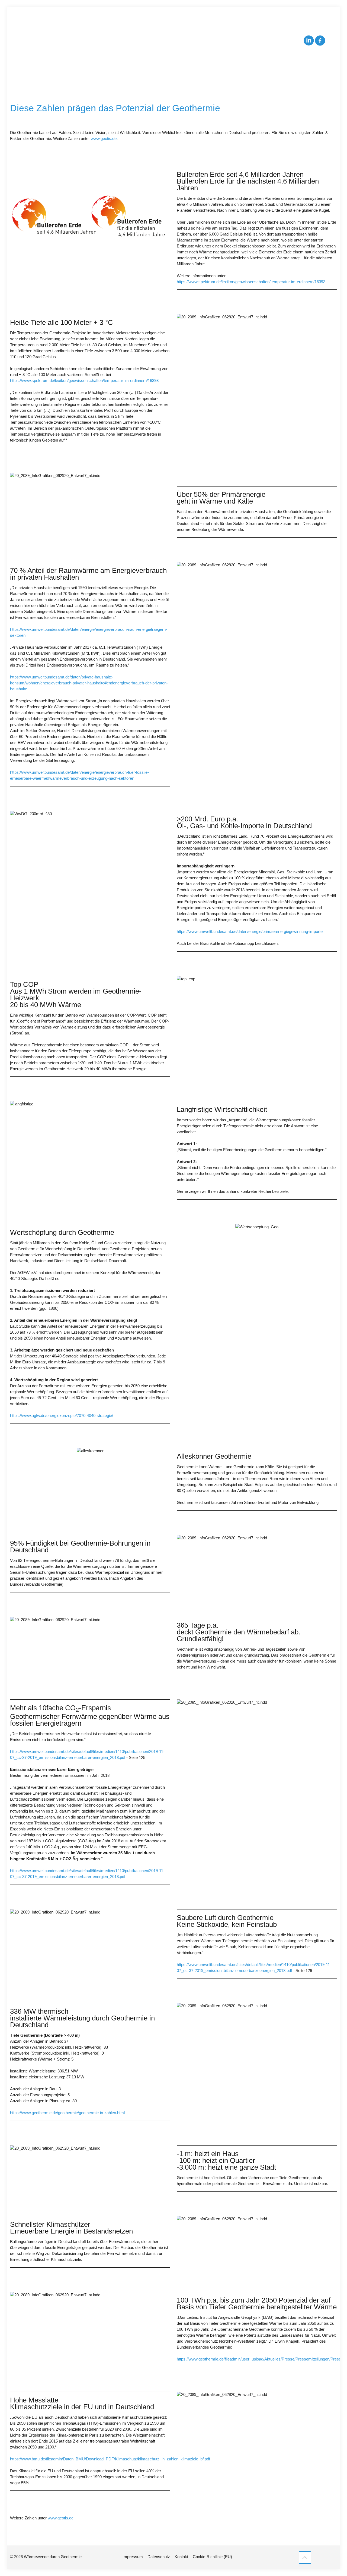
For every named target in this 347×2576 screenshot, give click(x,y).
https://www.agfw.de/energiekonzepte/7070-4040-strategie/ (62, 1416)
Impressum (133, 2557)
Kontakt (181, 2557)
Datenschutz (159, 2557)
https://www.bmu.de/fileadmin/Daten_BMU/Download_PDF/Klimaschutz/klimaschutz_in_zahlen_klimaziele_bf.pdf (110, 2459)
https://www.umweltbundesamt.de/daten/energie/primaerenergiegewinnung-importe (250, 931)
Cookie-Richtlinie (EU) (212, 2557)
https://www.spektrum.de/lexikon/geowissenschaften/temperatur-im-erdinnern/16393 (251, 282)
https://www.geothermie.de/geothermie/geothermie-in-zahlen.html (67, 2113)
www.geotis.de (103, 138)
